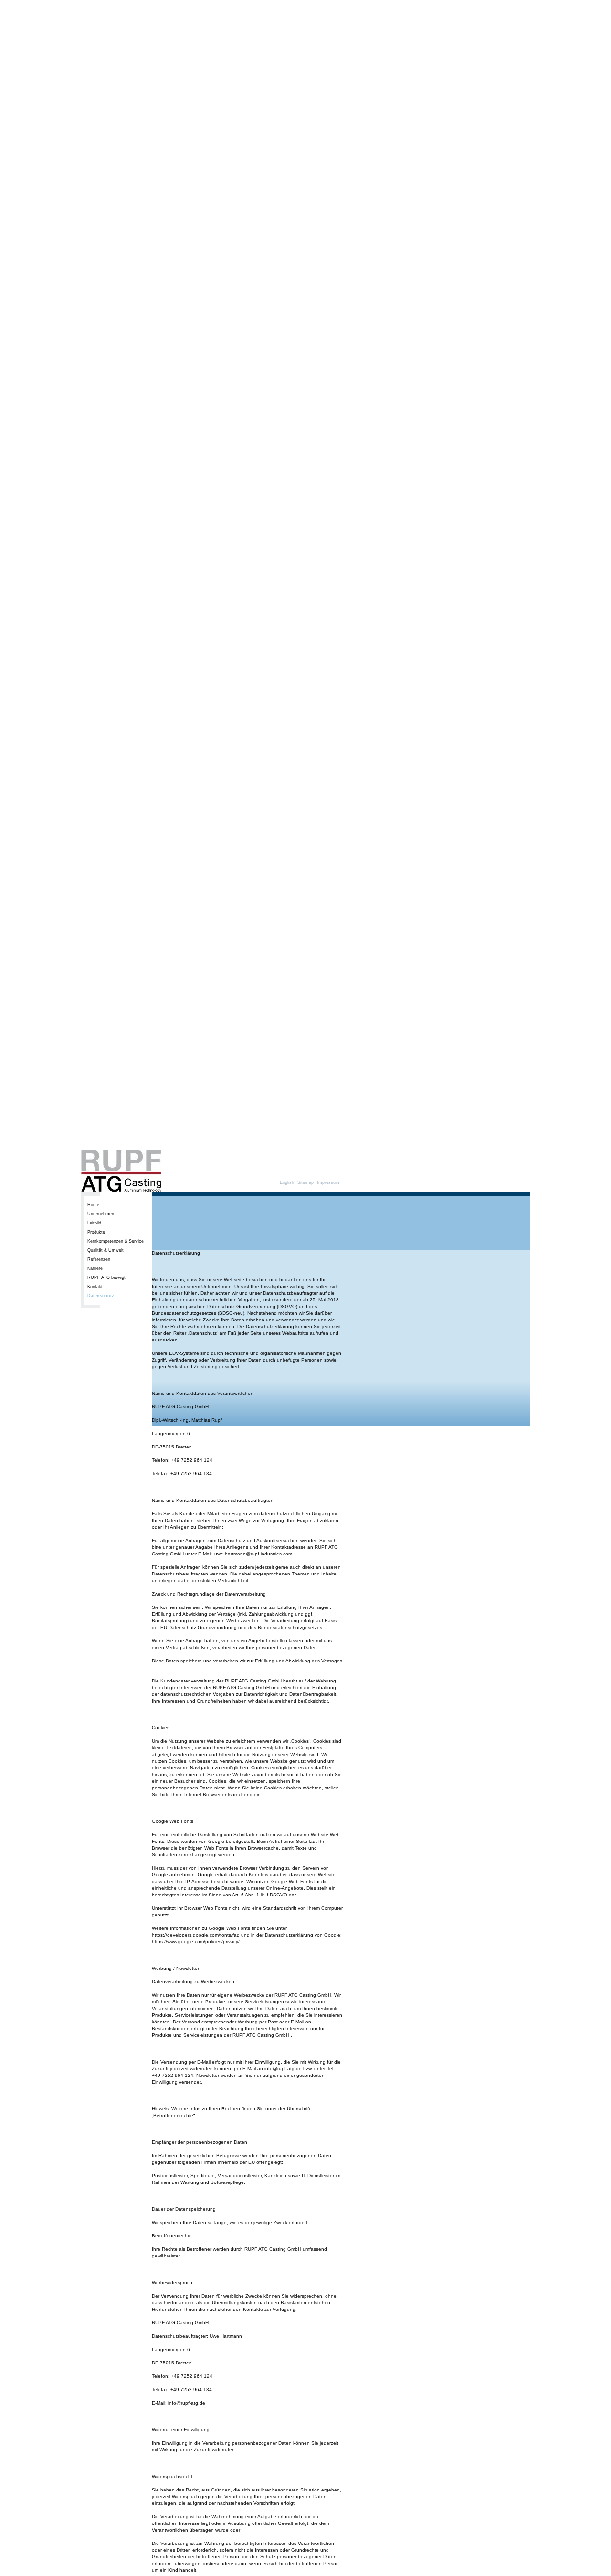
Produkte (96, 1232)
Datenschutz (101, 1296)
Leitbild (94, 1223)
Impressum (328, 1182)
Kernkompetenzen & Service (116, 1241)
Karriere (95, 1268)
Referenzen (99, 1259)
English (287, 1182)
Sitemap (305, 1182)
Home (93, 1205)
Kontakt (95, 1287)
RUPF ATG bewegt (106, 1277)
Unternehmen (101, 1214)
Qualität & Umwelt (105, 1250)
